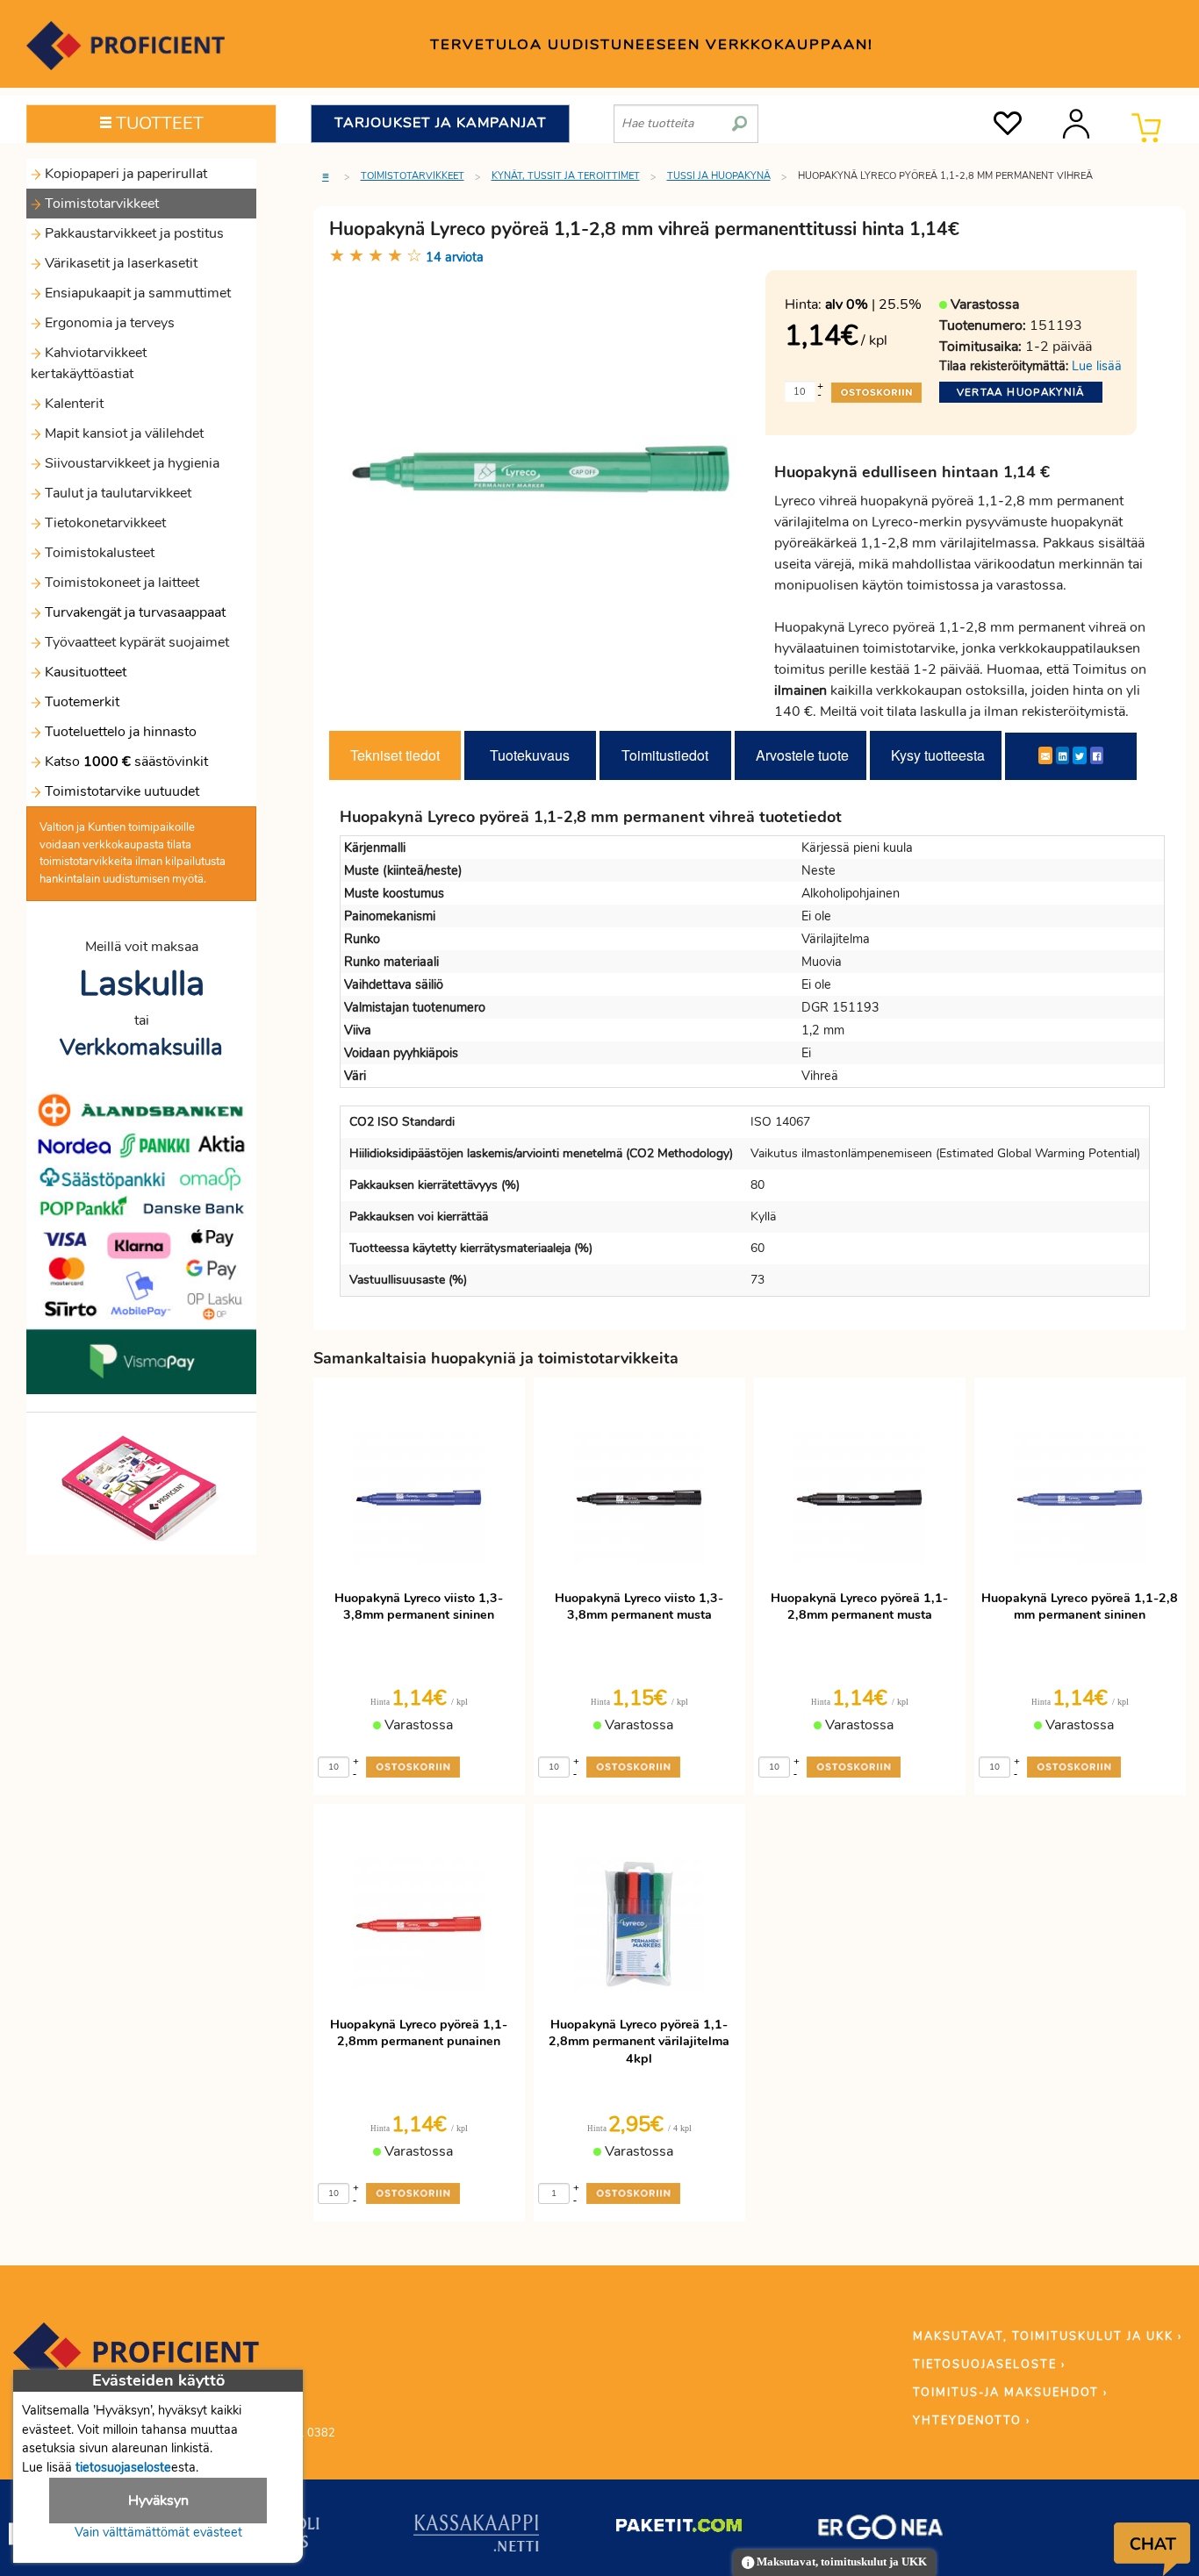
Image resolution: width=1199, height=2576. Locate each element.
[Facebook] (1097, 755)
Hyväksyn (158, 2501)
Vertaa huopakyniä (1021, 392)
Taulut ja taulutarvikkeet (116, 493)
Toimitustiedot (665, 755)
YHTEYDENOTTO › (972, 2421)
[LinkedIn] (1063, 755)
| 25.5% (873, 304)
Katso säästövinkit (126, 762)
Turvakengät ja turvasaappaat (133, 612)
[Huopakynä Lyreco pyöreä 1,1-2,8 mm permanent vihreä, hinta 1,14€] (541, 468)
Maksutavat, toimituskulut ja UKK (840, 2562)
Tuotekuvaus (530, 755)
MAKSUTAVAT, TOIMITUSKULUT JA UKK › (1048, 2336)
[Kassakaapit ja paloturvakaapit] (476, 2537)
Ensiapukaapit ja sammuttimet (136, 293)
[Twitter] (1080, 755)
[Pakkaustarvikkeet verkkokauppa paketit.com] (679, 2529)
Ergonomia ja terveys (108, 323)
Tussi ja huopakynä (719, 176)
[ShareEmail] (1045, 755)
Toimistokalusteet (98, 553)
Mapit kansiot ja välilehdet (122, 433)
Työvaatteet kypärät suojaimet (135, 642)
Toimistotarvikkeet (100, 204)
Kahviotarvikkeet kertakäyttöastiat (89, 363)
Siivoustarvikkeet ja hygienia (130, 463)
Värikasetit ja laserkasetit (119, 263)
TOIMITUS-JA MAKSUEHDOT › (1010, 2393)
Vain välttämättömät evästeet (158, 2532)
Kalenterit (72, 404)
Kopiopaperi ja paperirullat (124, 174)
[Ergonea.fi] (881, 2530)
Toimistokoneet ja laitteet (120, 583)
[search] (740, 117)
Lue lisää (1097, 366)
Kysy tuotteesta (938, 755)
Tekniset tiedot (395, 755)
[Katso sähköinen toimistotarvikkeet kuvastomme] (141, 1487)
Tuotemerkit (82, 702)
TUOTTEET (158, 123)
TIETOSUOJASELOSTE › (989, 2365)
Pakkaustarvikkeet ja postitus (133, 233)
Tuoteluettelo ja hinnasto (121, 732)
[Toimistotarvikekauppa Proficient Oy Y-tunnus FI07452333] (136, 2361)
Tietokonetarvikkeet (104, 523)
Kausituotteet (84, 672)
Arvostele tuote (802, 755)
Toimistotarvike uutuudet (120, 791)
